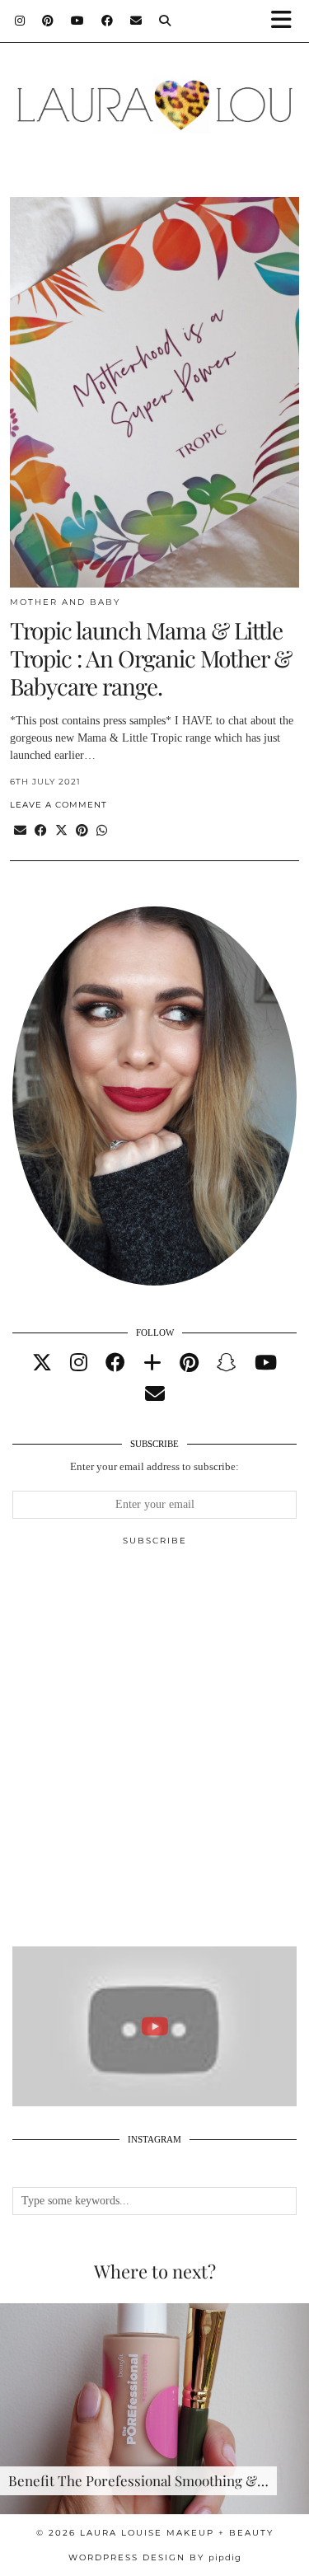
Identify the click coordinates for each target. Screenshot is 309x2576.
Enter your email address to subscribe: (154, 1466)
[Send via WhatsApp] (102, 831)
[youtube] (266, 1363)
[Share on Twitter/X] (61, 831)
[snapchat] (227, 1363)
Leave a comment (59, 805)
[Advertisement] (154, 1753)
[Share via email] (20, 831)
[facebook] (115, 1363)
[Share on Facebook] (41, 831)
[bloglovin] (152, 1363)
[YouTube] (78, 21)
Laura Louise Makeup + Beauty (177, 2533)
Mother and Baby (65, 602)
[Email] (136, 21)
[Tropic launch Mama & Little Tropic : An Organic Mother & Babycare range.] (154, 392)
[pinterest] (189, 1363)
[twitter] (42, 1363)
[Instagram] (20, 21)
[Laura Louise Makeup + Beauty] (154, 96)
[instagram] (79, 1363)
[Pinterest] (48, 21)
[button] (287, 21)
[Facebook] (108, 21)
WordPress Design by (155, 2557)
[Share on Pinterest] (82, 831)
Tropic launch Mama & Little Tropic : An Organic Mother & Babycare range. (151, 658)
